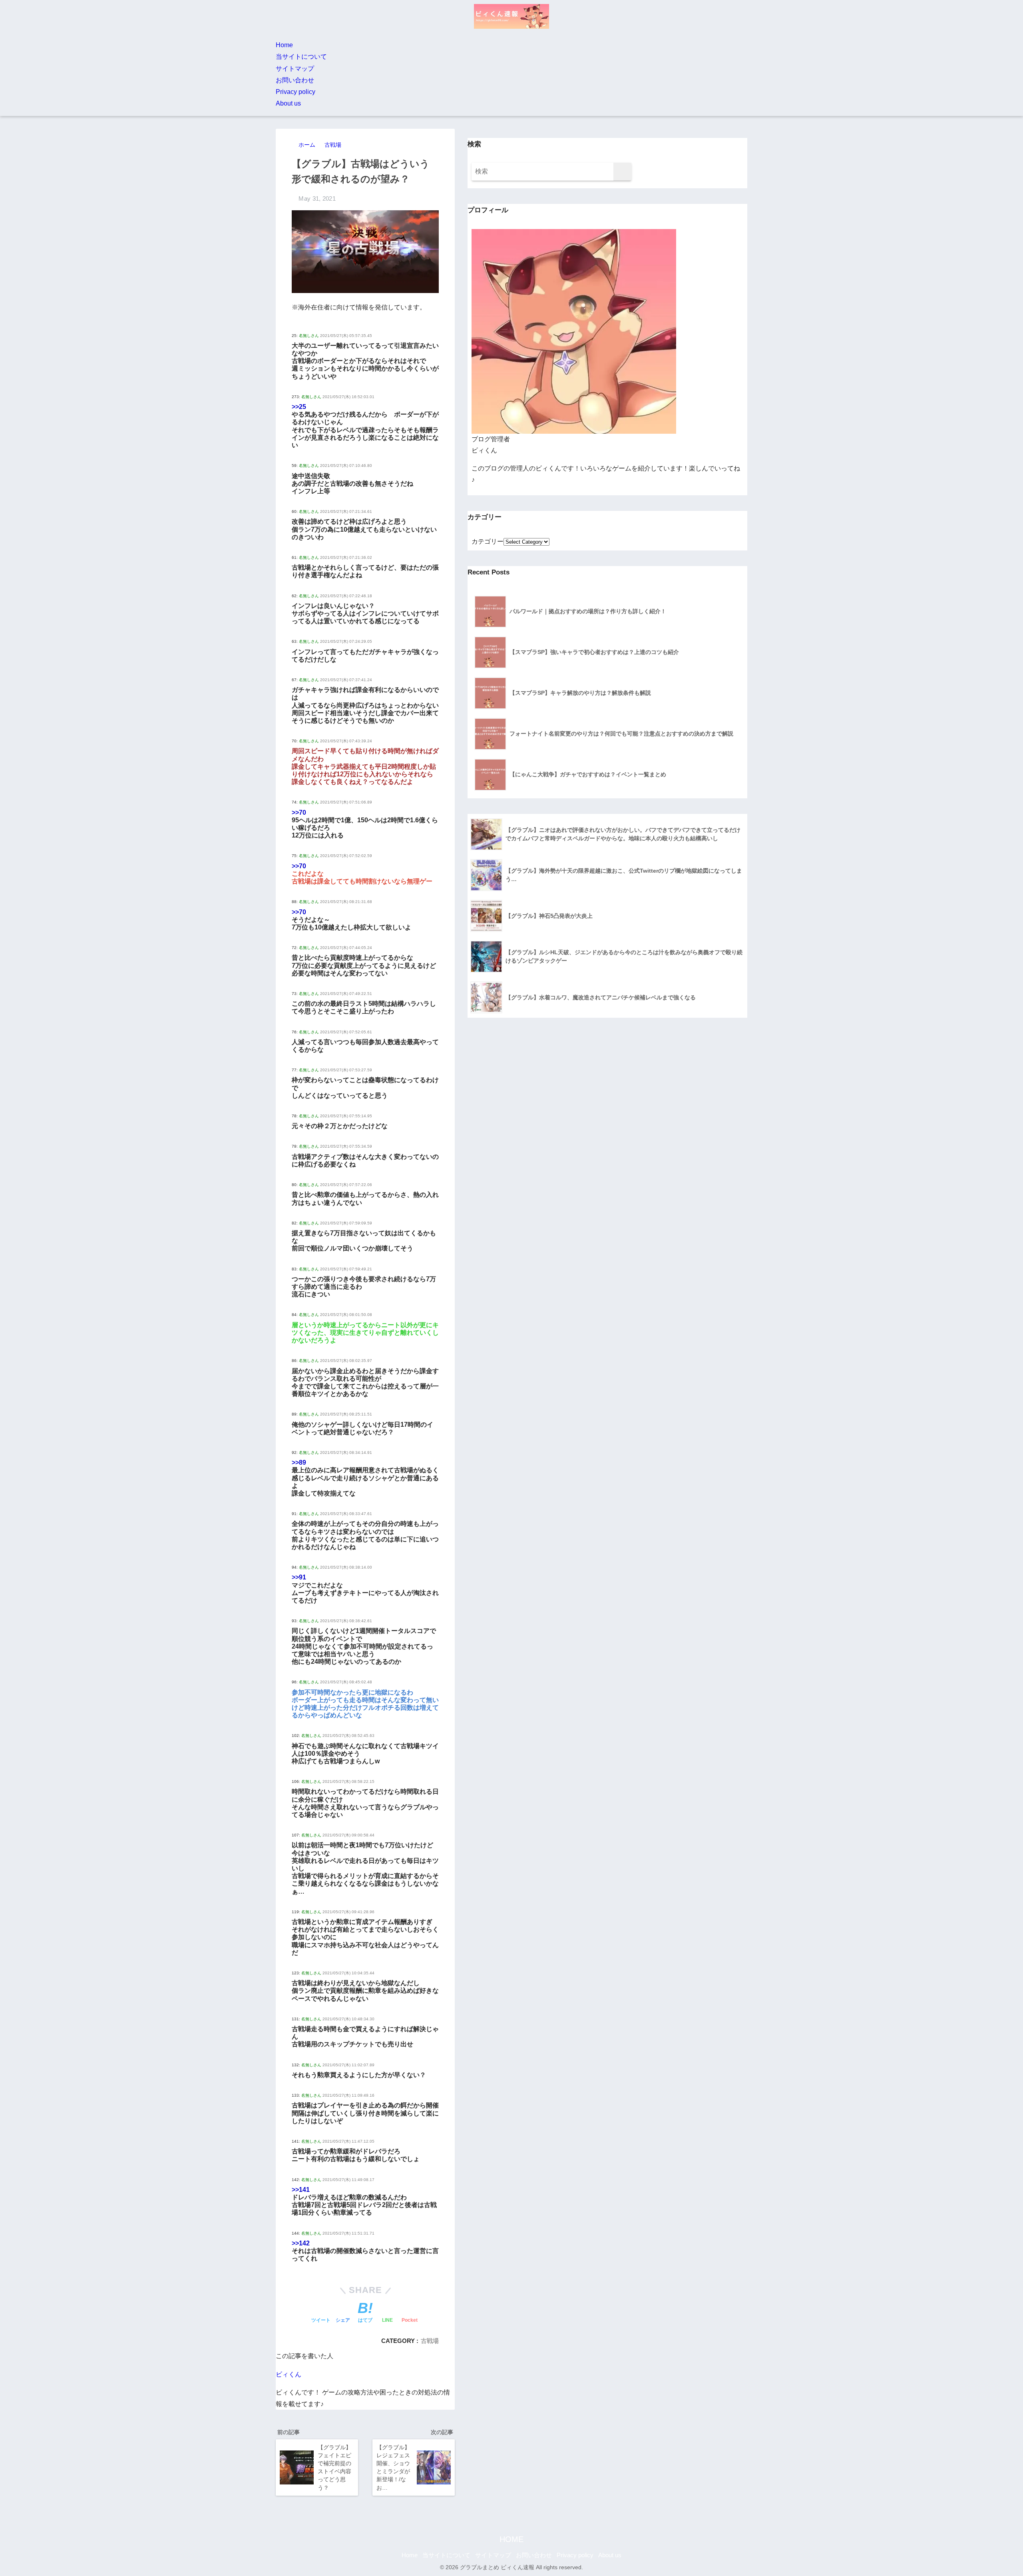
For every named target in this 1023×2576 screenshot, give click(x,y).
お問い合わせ (295, 80)
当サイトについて (301, 57)
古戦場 (430, 2341)
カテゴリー (488, 541)
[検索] (622, 172)
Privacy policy (296, 92)
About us (288, 103)
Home (284, 45)
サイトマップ (295, 69)
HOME (511, 2539)
